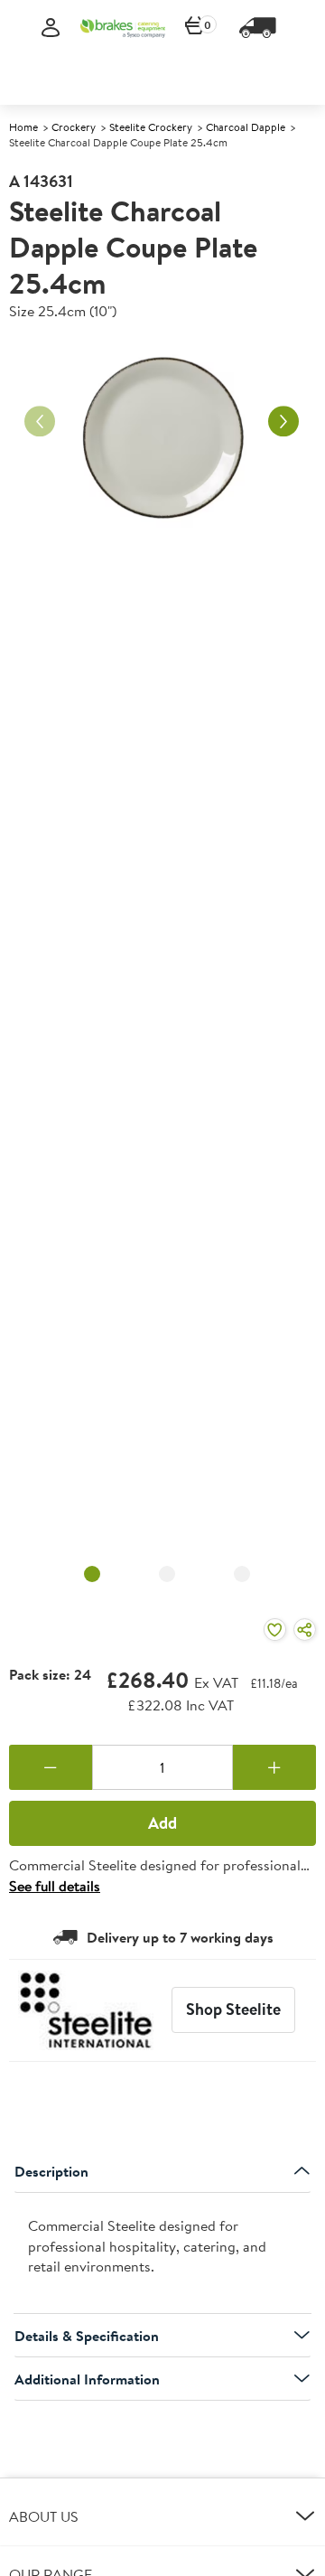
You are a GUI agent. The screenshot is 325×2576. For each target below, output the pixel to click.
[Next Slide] (283, 421)
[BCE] (123, 28)
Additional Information (87, 2379)
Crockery (74, 127)
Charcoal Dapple (246, 127)
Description (51, 2171)
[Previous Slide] (40, 421)
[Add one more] (274, 1767)
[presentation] (162, 2254)
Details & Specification (87, 2336)
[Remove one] (51, 1767)
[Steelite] (86, 2010)
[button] (162, 2516)
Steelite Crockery (151, 127)
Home (23, 127)
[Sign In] (51, 28)
